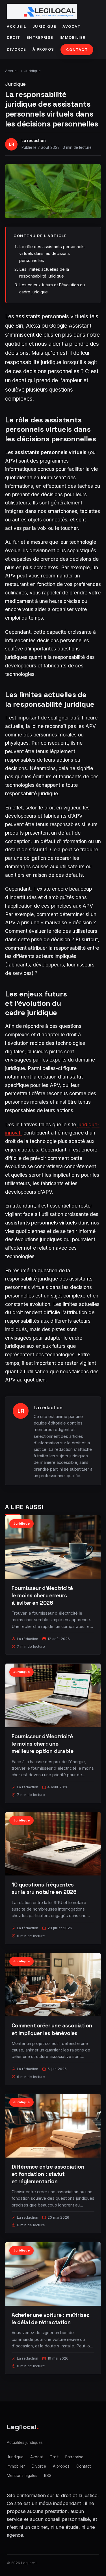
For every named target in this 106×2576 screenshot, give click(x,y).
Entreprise (40, 37)
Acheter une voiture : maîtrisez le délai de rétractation (50, 2319)
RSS (48, 2476)
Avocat (71, 26)
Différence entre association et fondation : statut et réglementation (48, 2174)
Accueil (17, 26)
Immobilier (73, 37)
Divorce (17, 49)
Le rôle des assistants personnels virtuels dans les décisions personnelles (52, 253)
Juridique (45, 26)
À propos (43, 49)
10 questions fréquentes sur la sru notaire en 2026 (44, 1888)
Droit (14, 37)
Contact (77, 50)
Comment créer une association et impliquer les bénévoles (52, 2029)
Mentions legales (22, 2476)
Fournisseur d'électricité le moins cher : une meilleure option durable (42, 1744)
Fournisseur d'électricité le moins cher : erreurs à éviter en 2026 (42, 1596)
